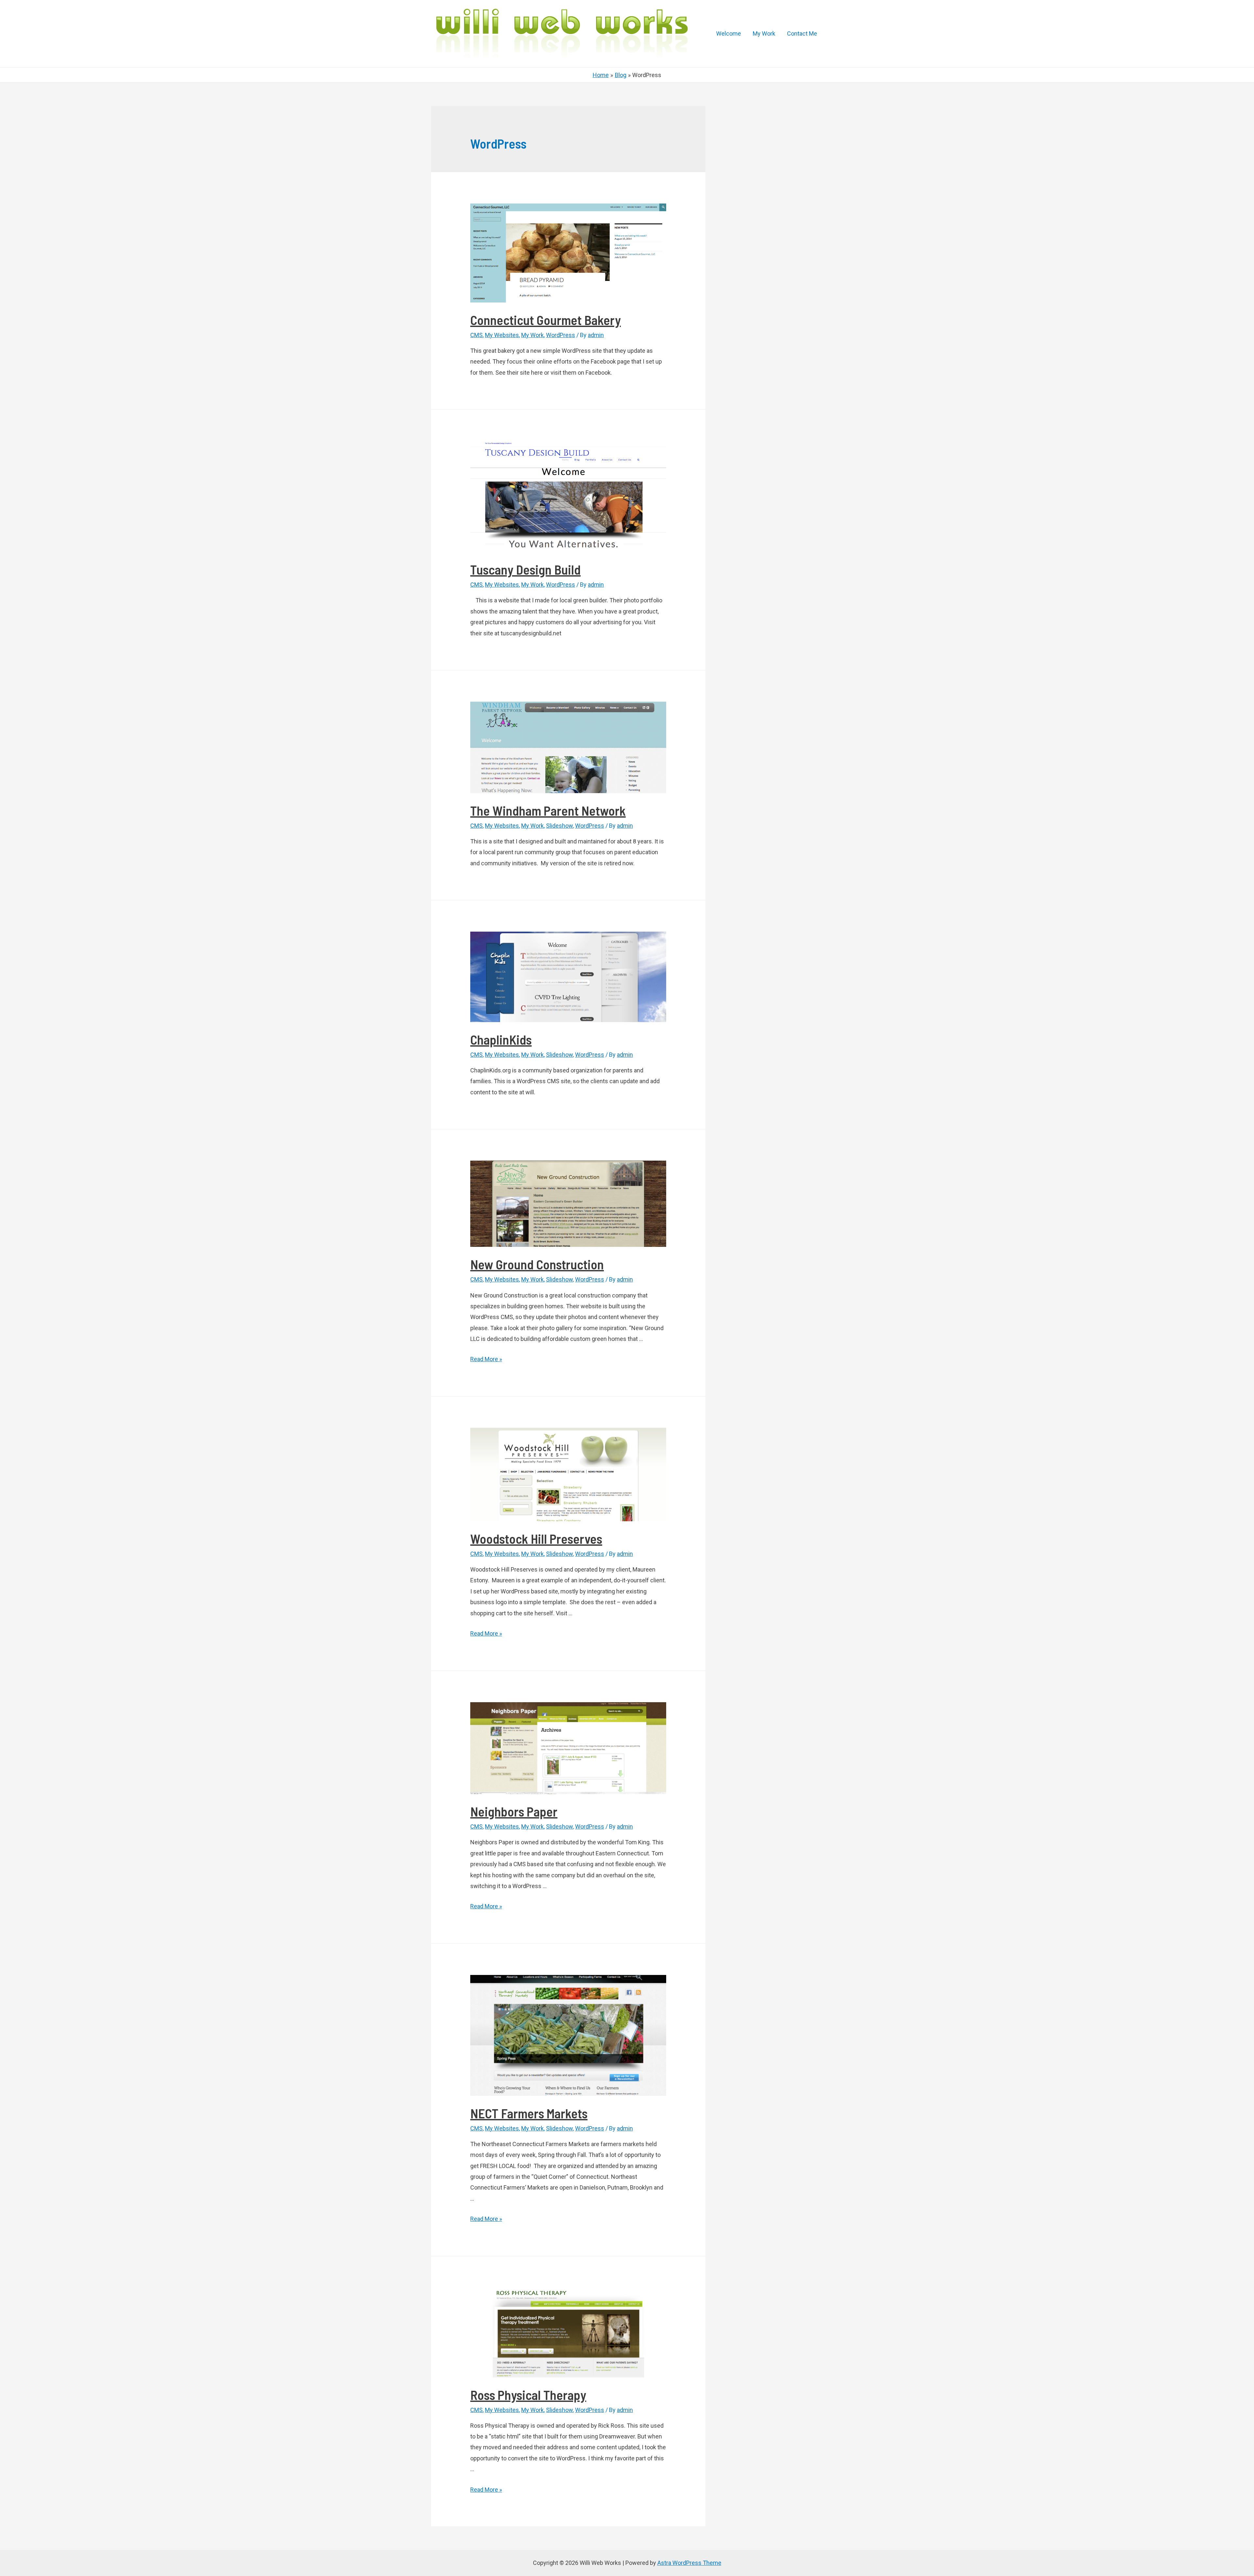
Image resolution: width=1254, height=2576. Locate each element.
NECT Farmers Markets (529, 2113)
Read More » (486, 1359)
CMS (476, 335)
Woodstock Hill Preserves (536, 1539)
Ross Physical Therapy (528, 2395)
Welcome (729, 33)
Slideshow (559, 826)
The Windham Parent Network (548, 810)
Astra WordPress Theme (689, 2563)
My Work (764, 33)
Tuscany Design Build (525, 569)
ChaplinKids (501, 1039)
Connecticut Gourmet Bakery (546, 320)
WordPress (561, 335)
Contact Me (802, 33)
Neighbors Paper (514, 1811)
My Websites (502, 335)
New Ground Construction (537, 1264)
